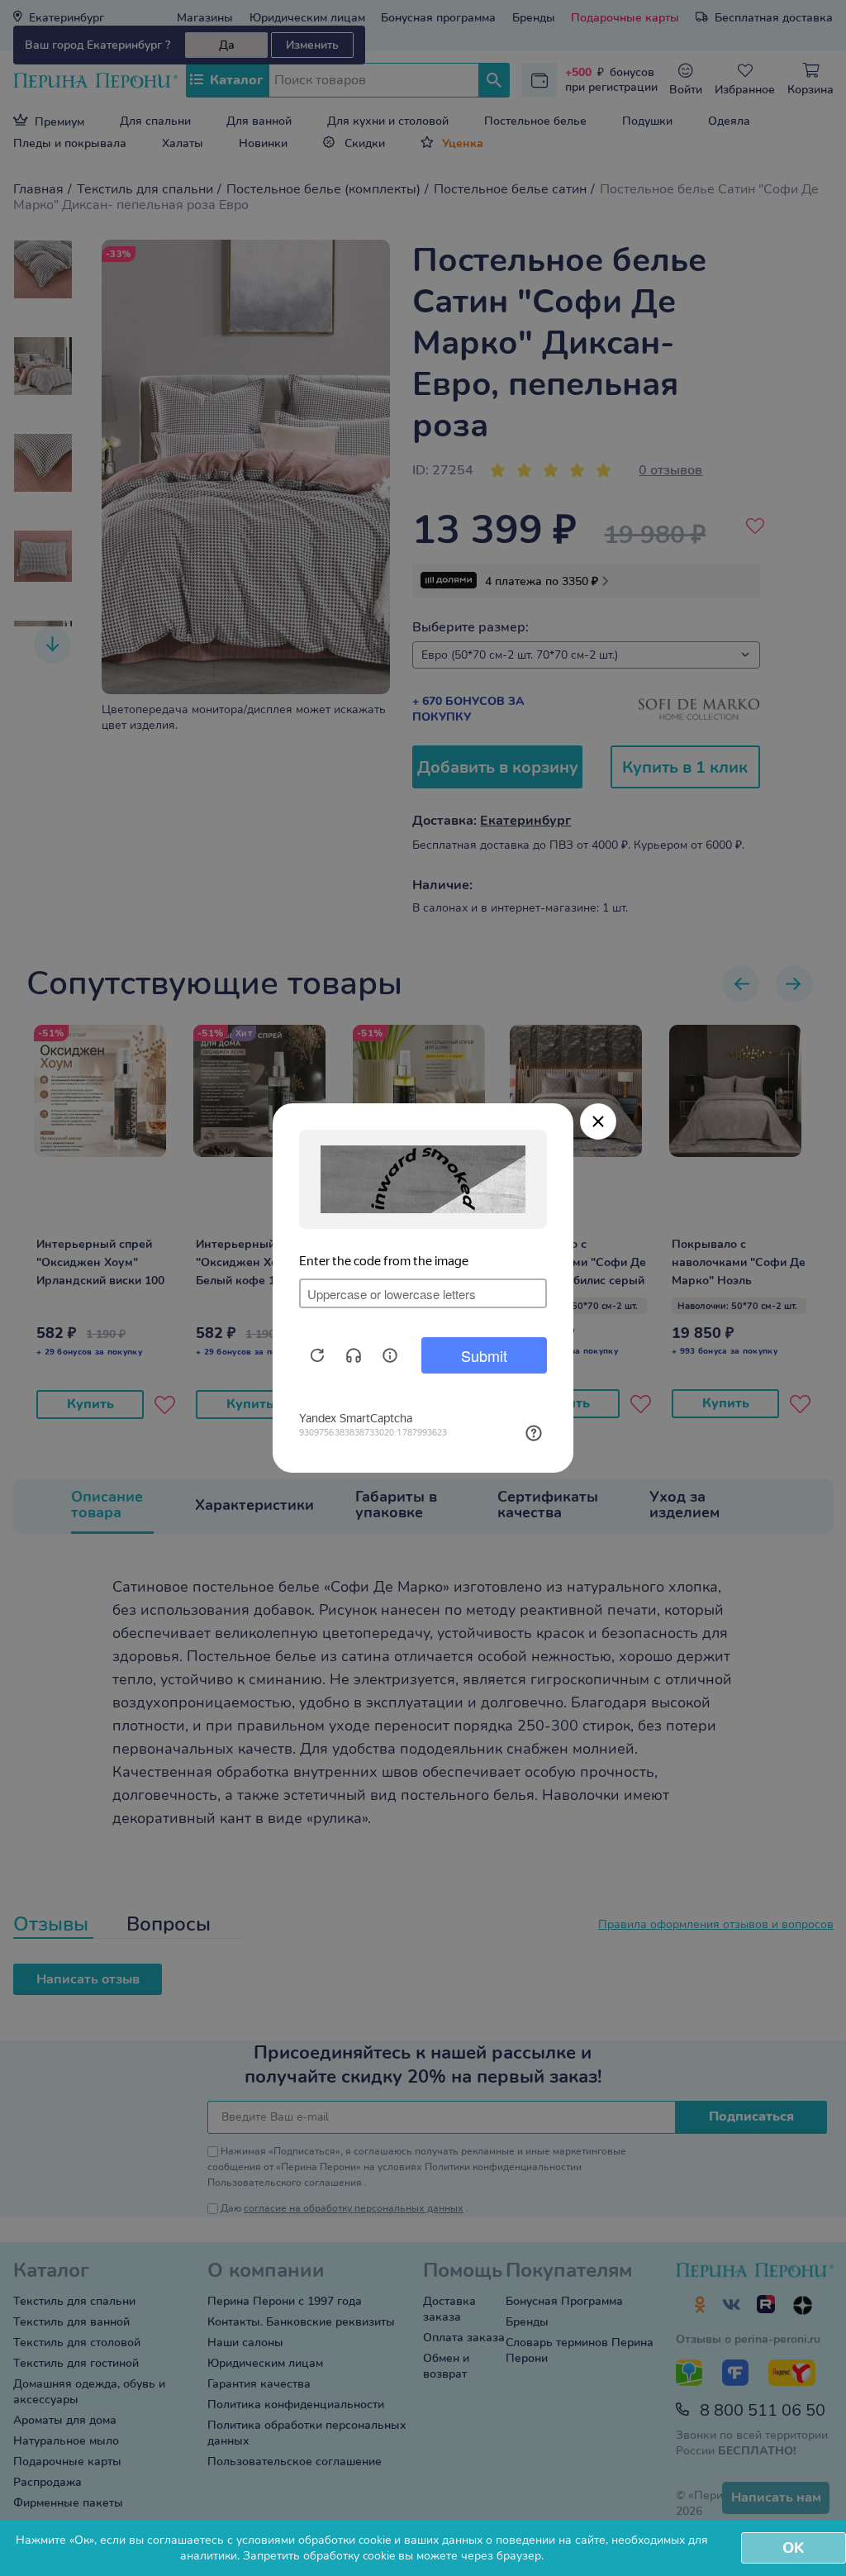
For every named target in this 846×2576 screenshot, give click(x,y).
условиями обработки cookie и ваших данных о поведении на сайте (421, 2540)
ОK (793, 2548)
